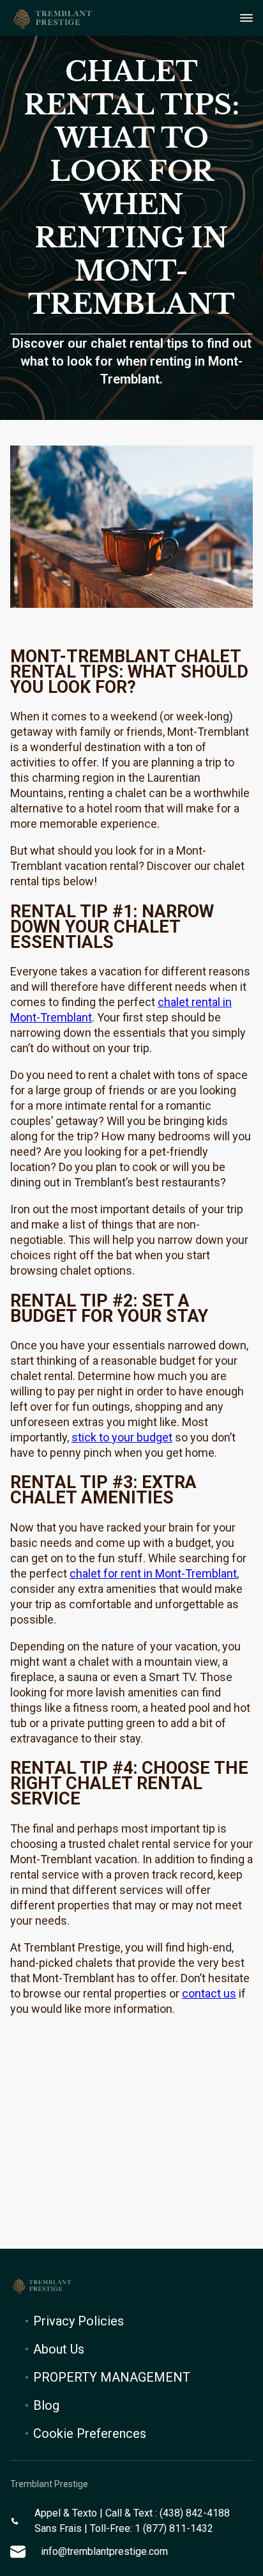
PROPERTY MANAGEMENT (112, 2377)
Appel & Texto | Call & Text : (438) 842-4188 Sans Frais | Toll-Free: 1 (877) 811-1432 (132, 2521)
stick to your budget (122, 1437)
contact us (209, 1993)
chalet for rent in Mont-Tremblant (153, 1573)
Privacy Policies (79, 2321)
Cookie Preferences (90, 2433)
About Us (59, 2349)
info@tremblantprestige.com (104, 2551)
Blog (46, 2405)
